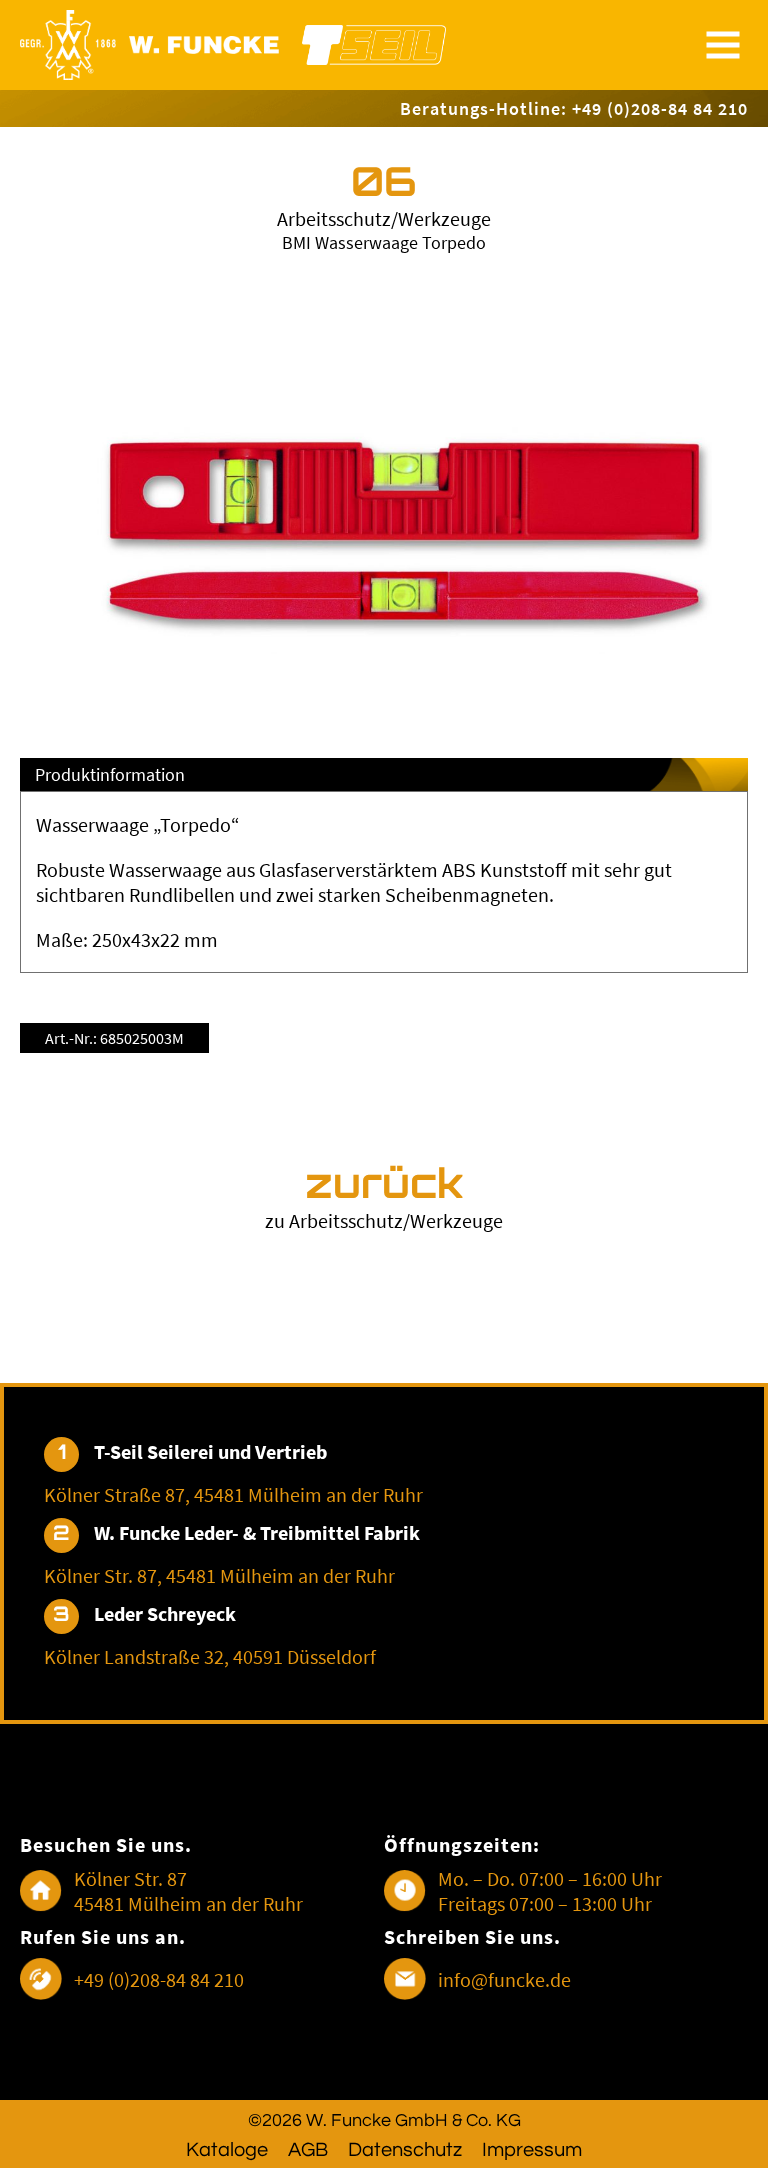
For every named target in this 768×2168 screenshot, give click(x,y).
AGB (308, 2150)
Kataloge (227, 2150)
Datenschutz (405, 2150)
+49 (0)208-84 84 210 (159, 1979)
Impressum (532, 2150)
